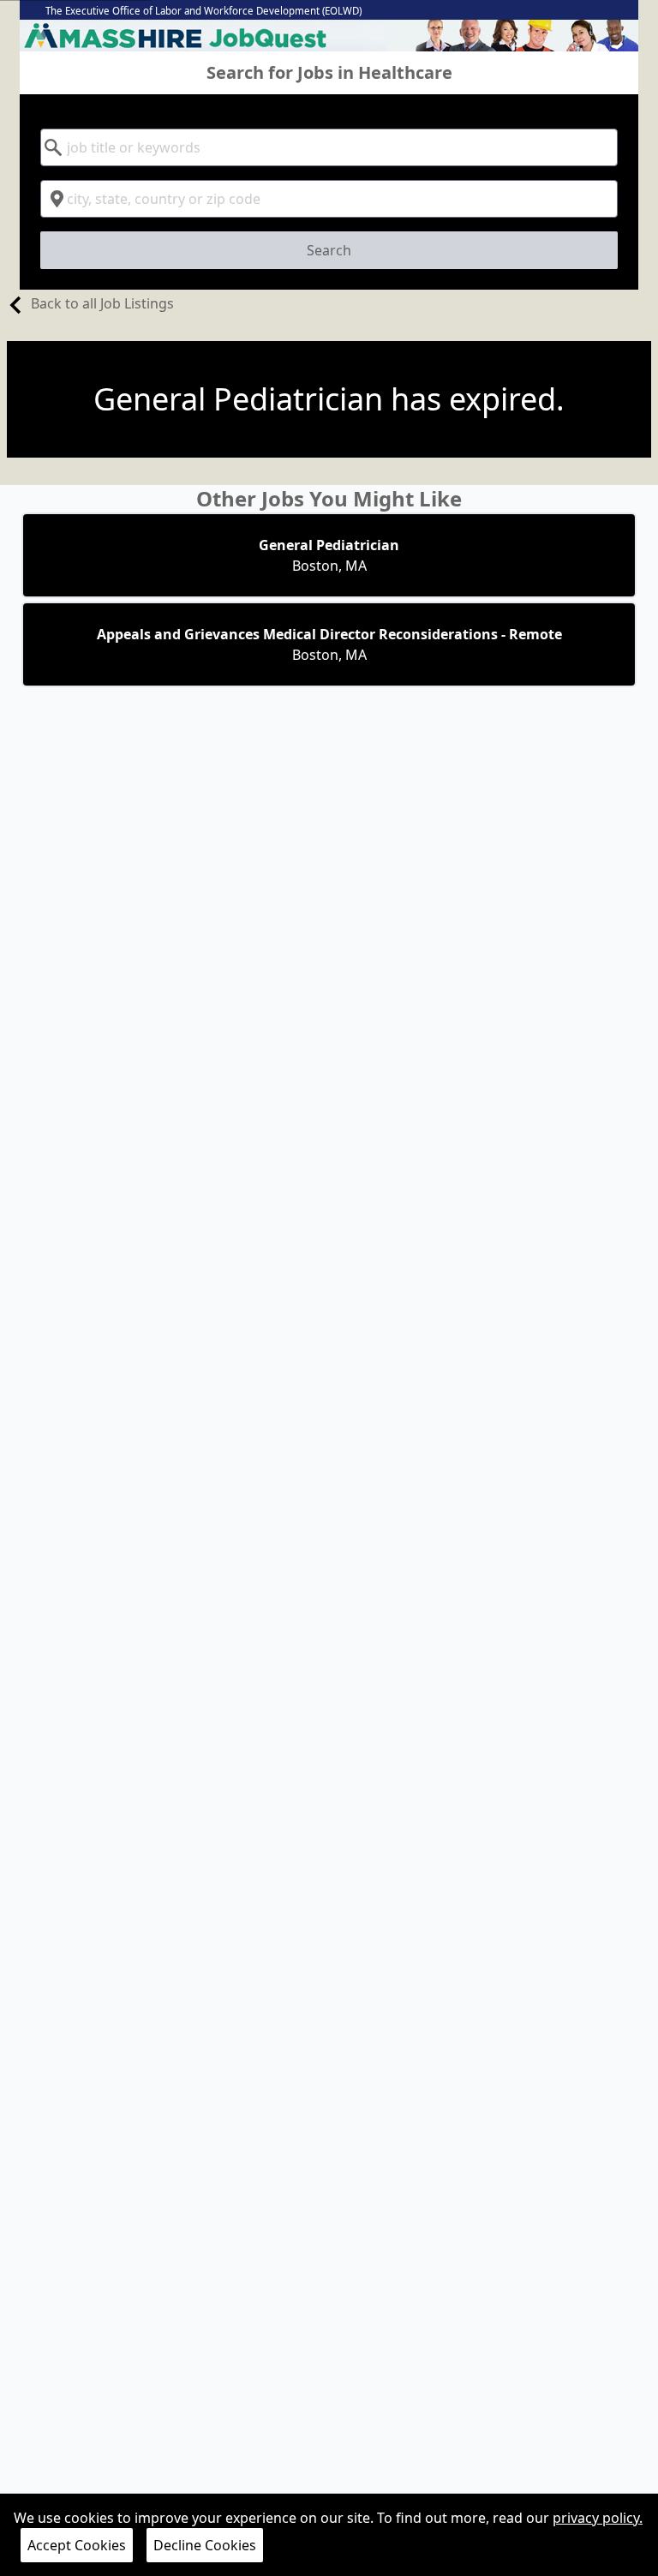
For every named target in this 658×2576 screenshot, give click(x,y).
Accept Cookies (77, 2545)
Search (329, 250)
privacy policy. (598, 2518)
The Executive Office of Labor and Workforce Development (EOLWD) (203, 11)
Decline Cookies (205, 2545)
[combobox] (329, 147)
